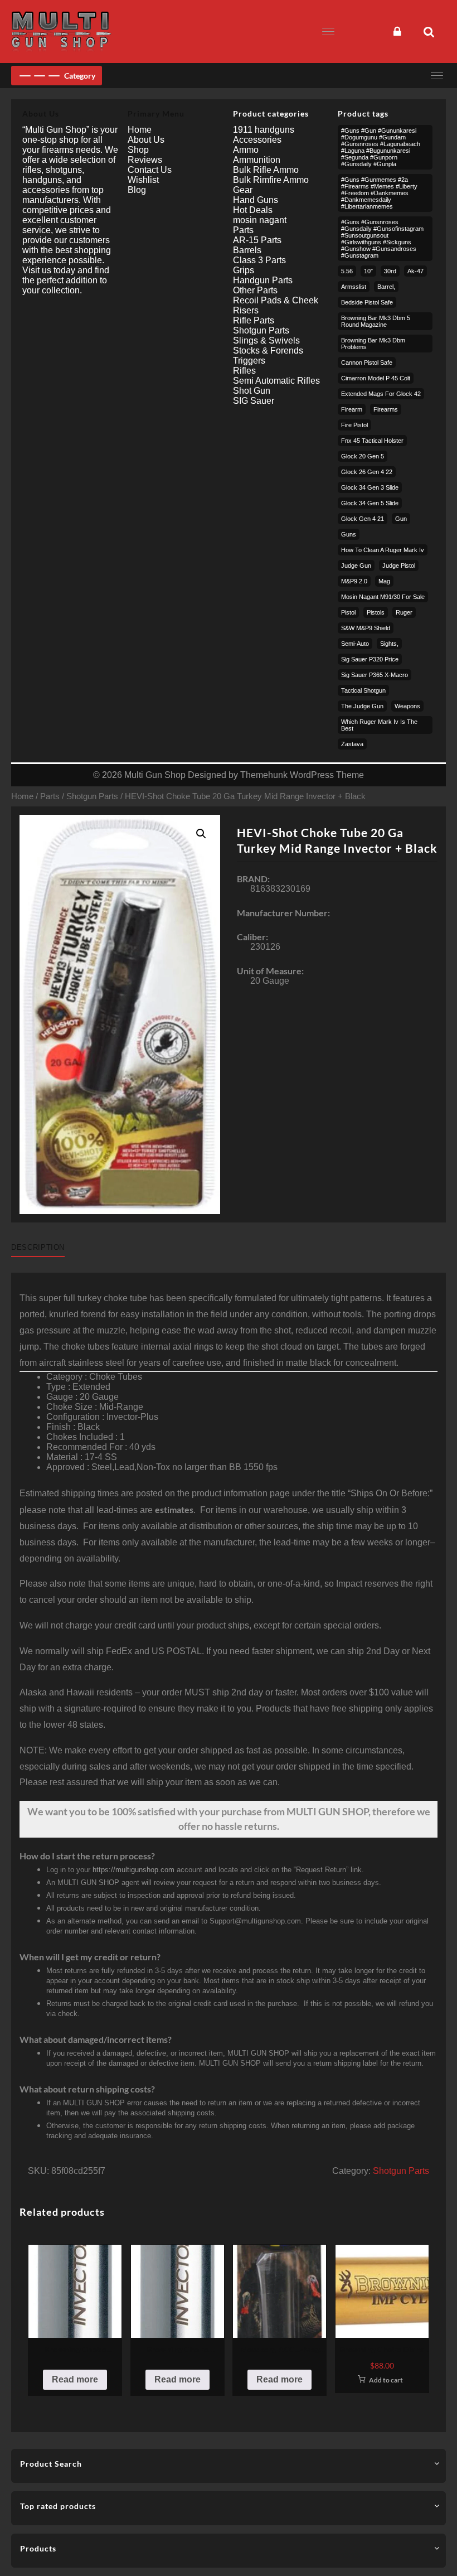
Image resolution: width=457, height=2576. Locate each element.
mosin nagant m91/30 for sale (383, 597)
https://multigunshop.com (133, 1870)
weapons (407, 706)
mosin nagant (260, 220)
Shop (138, 150)
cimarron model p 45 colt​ (376, 378)
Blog (137, 190)
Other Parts (255, 290)
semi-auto (355, 644)
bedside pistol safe (367, 302)
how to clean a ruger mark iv (383, 550)
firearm (352, 409)
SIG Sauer (254, 401)
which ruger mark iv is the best (379, 725)
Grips (244, 270)
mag (384, 581)
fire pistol (354, 425)
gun (401, 519)
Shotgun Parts (92, 796)
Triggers (249, 361)
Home (22, 796)
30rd (390, 271)
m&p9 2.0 (354, 581)
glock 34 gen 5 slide (370, 503)
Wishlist (143, 180)
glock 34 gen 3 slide (370, 487)
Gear (243, 190)
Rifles (244, 371)
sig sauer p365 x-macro (375, 675)
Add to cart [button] (386, 2380)
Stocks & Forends (268, 351)
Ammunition (257, 160)
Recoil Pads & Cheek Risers (276, 305)
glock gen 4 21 (363, 519)
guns (349, 534)
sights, (389, 644)
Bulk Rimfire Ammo (271, 180)
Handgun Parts (263, 280)
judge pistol (399, 566)
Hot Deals (253, 210)
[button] (201, 834)
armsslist (354, 287)
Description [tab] (38, 1247)
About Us (146, 140)
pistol (348, 612)
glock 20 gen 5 (363, 456)
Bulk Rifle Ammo (266, 170)
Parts (50, 796)
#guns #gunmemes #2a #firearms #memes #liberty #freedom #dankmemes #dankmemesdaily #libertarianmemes (379, 193)
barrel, (386, 287)
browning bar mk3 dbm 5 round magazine (376, 321)
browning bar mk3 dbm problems (373, 344)
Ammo (246, 150)
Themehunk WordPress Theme (302, 775)
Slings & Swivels (266, 340)
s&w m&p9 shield (366, 628)
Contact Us (150, 170)
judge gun (356, 566)
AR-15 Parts (257, 240)
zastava (352, 744)
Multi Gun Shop (155, 775)
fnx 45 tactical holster (372, 441)
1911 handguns (264, 130)
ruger (404, 612)
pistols (376, 612)
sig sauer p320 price (370, 659)
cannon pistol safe (367, 363)
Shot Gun (252, 391)
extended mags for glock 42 (381, 394)
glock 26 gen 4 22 (367, 472)
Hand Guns (256, 200)
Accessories (257, 140)
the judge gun (362, 706)
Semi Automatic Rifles (276, 381)
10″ (368, 271)
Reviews (145, 160)
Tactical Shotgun (363, 690)
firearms (386, 409)
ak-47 (415, 271)
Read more (75, 2379)
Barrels (247, 250)
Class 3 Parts (259, 260)
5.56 (347, 271)
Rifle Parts (254, 320)
